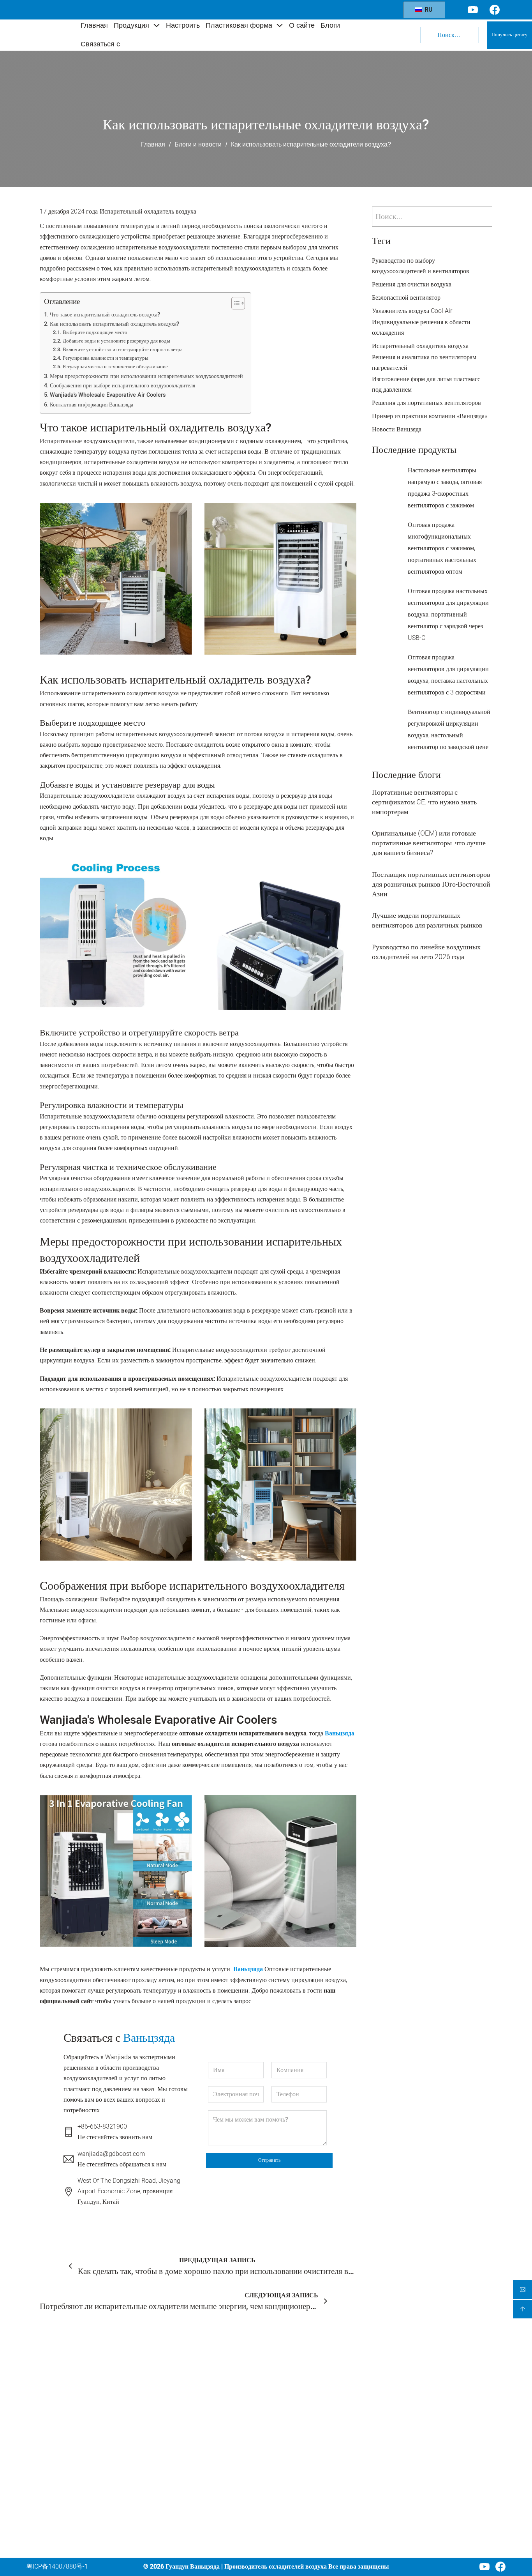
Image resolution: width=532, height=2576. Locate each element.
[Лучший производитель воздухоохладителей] (48, 35)
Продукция (131, 25)
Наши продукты (304, 2400)
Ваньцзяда (340, 1733)
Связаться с (100, 44)
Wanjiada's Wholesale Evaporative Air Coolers (108, 395)
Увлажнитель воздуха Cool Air (412, 311)
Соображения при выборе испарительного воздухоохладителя (122, 386)
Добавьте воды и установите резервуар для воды (116, 341)
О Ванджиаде (301, 2486)
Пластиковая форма (239, 25)
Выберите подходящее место (95, 332)
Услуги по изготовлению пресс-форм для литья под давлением (311, 2455)
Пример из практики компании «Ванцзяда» (430, 416)
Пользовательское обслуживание (307, 2420)
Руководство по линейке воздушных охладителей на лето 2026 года (426, 952)
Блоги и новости (198, 144)
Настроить (183, 25)
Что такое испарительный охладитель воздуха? (105, 315)
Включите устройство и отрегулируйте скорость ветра (123, 349)
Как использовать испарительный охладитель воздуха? (115, 324)
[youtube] (484, 2567)
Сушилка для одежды (226, 2481)
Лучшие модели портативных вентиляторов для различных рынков (427, 921)
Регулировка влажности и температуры (106, 358)
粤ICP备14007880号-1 (57, 2567)
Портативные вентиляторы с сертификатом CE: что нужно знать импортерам (424, 802)
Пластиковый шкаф (224, 2496)
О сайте (302, 25)
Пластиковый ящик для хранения (229, 2515)
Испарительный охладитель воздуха (148, 212)
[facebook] (500, 2567)
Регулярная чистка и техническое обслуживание (115, 367)
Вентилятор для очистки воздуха (231, 2407)
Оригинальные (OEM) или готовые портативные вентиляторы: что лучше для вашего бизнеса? (429, 843)
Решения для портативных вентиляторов (426, 403)
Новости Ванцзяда (397, 429)
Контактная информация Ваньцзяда (92, 405)
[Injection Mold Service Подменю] (352, 2456)
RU (428, 10)
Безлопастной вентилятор (406, 298)
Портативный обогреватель (235, 2467)
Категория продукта (231, 2370)
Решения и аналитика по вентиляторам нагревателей (424, 363)
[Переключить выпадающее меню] (157, 25)
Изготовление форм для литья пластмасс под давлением (426, 384)
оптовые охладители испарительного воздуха (243, 1733)
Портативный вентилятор (232, 2452)
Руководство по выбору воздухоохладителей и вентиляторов (421, 266)
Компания (299, 2369)
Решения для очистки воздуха (412, 284)
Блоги (330, 25)
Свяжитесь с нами (307, 2514)
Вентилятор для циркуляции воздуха (236, 2432)
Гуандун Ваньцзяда (193, 2567)
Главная (94, 25)
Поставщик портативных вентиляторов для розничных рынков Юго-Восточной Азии (431, 884)
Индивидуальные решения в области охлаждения (421, 328)
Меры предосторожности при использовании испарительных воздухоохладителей (146, 376)
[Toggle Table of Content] (234, 303)
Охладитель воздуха (225, 2388)
